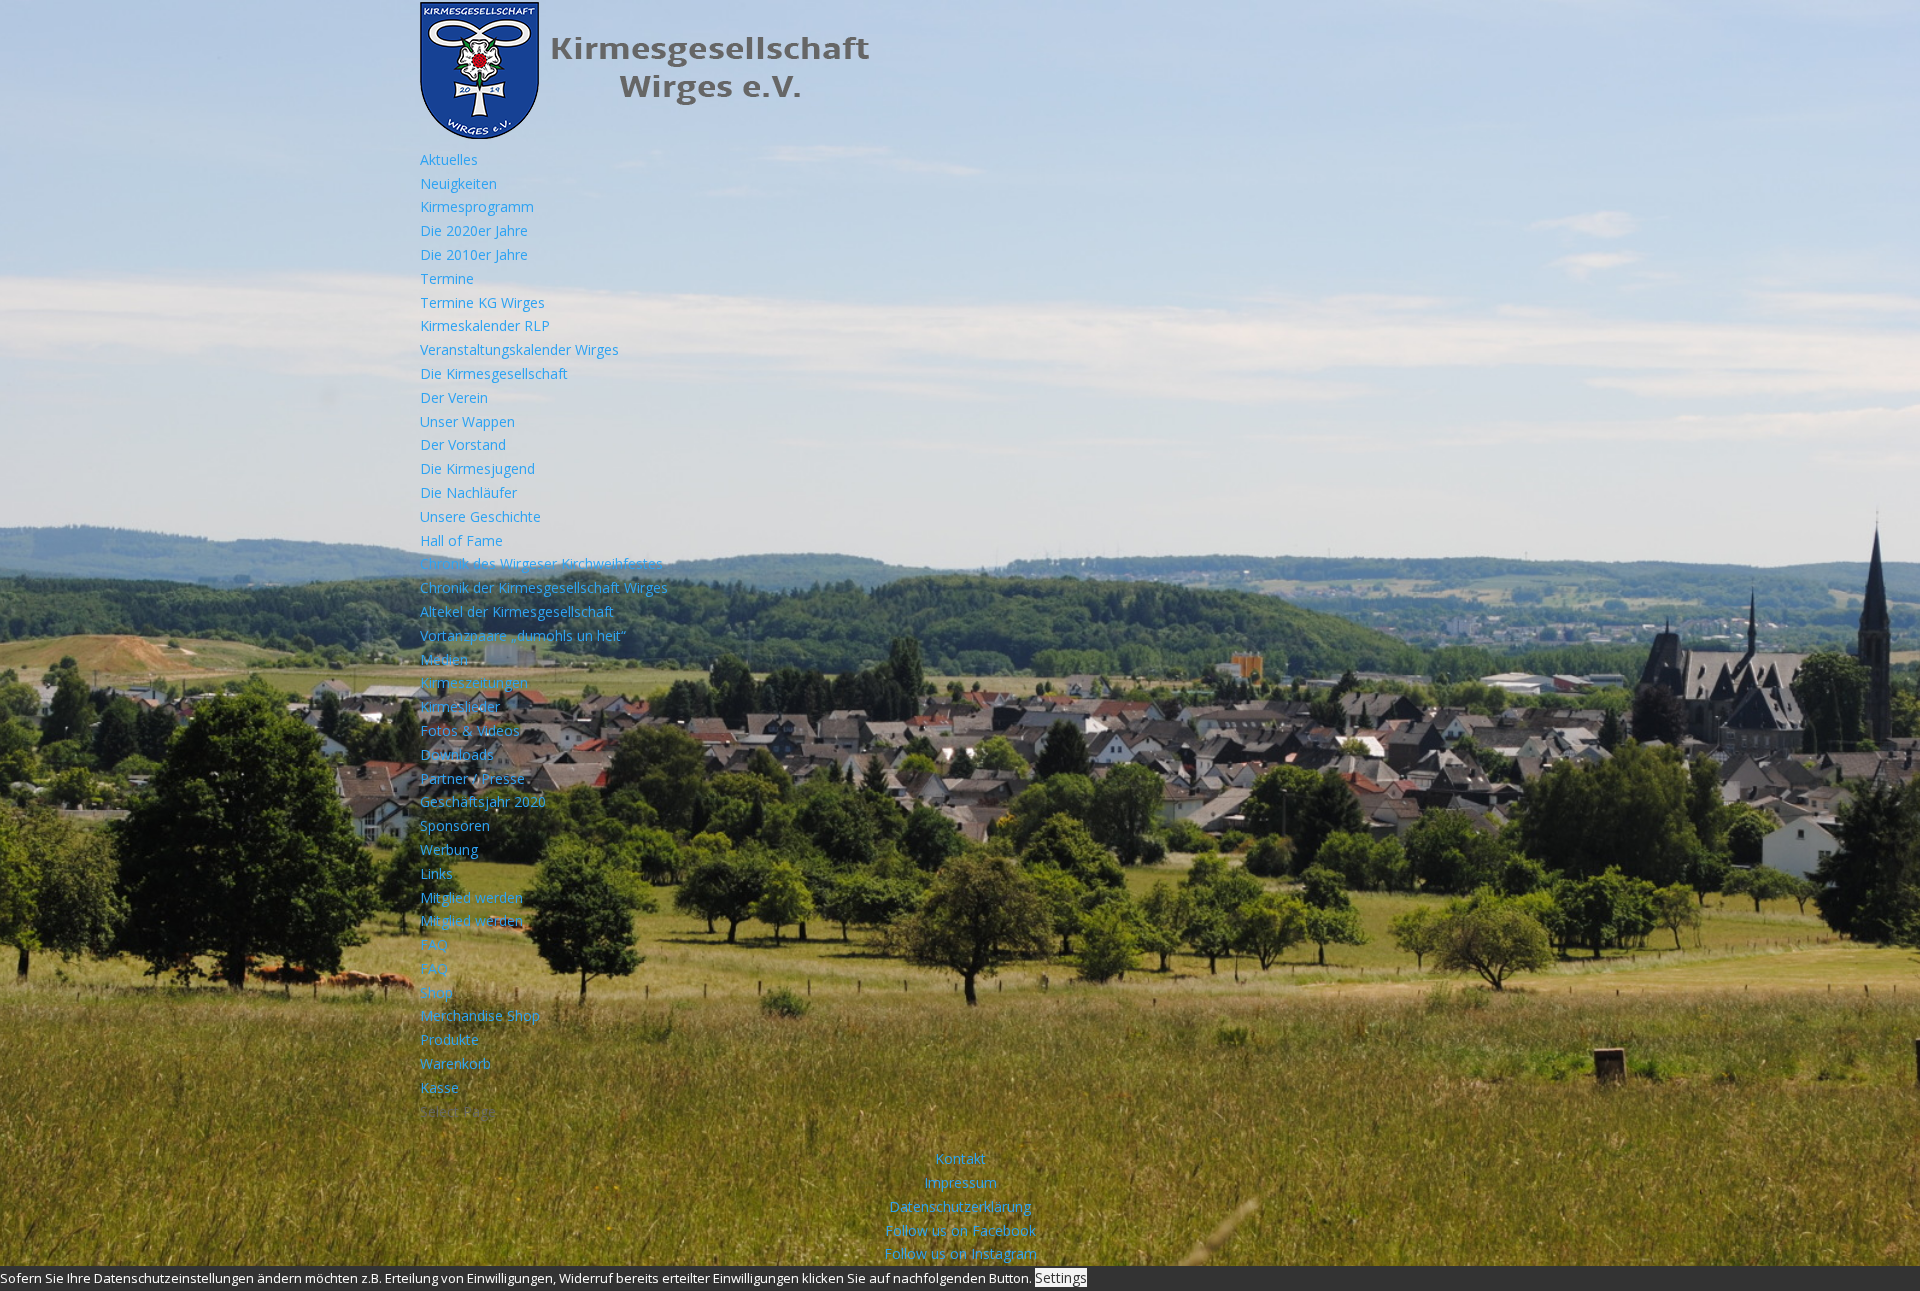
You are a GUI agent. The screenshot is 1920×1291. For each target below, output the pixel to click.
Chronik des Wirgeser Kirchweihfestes (541, 563)
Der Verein (454, 397)
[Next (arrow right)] (1885, 646)
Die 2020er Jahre (474, 230)
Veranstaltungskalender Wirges (519, 349)
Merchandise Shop (480, 1015)
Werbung (449, 849)
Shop (436, 992)
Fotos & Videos (470, 730)
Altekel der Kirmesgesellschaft (517, 611)
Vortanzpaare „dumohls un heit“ (523, 635)
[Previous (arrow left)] (35, 646)
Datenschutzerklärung (960, 1206)
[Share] (1854, 22)
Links (436, 873)
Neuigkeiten (458, 183)
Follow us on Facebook (960, 1230)
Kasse (439, 1087)
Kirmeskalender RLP (485, 325)
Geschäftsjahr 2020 (483, 801)
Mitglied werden (471, 897)
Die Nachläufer (468, 492)
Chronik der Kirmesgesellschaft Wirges (544, 587)
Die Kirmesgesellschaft (494, 373)
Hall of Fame (461, 540)
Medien (444, 659)
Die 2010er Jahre (474, 254)
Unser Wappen (467, 421)
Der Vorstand (463, 444)
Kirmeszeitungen (474, 682)
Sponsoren (455, 825)
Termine (447, 278)
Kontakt (960, 1158)
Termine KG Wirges (482, 302)
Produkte (449, 1039)
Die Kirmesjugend (477, 468)
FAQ (434, 944)
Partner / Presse (472, 778)
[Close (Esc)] (1898, 22)
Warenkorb (455, 1063)
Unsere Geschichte (480, 516)
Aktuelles (449, 159)
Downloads (457, 754)
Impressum (960, 1182)
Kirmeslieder (460, 706)
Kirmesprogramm (477, 206)
